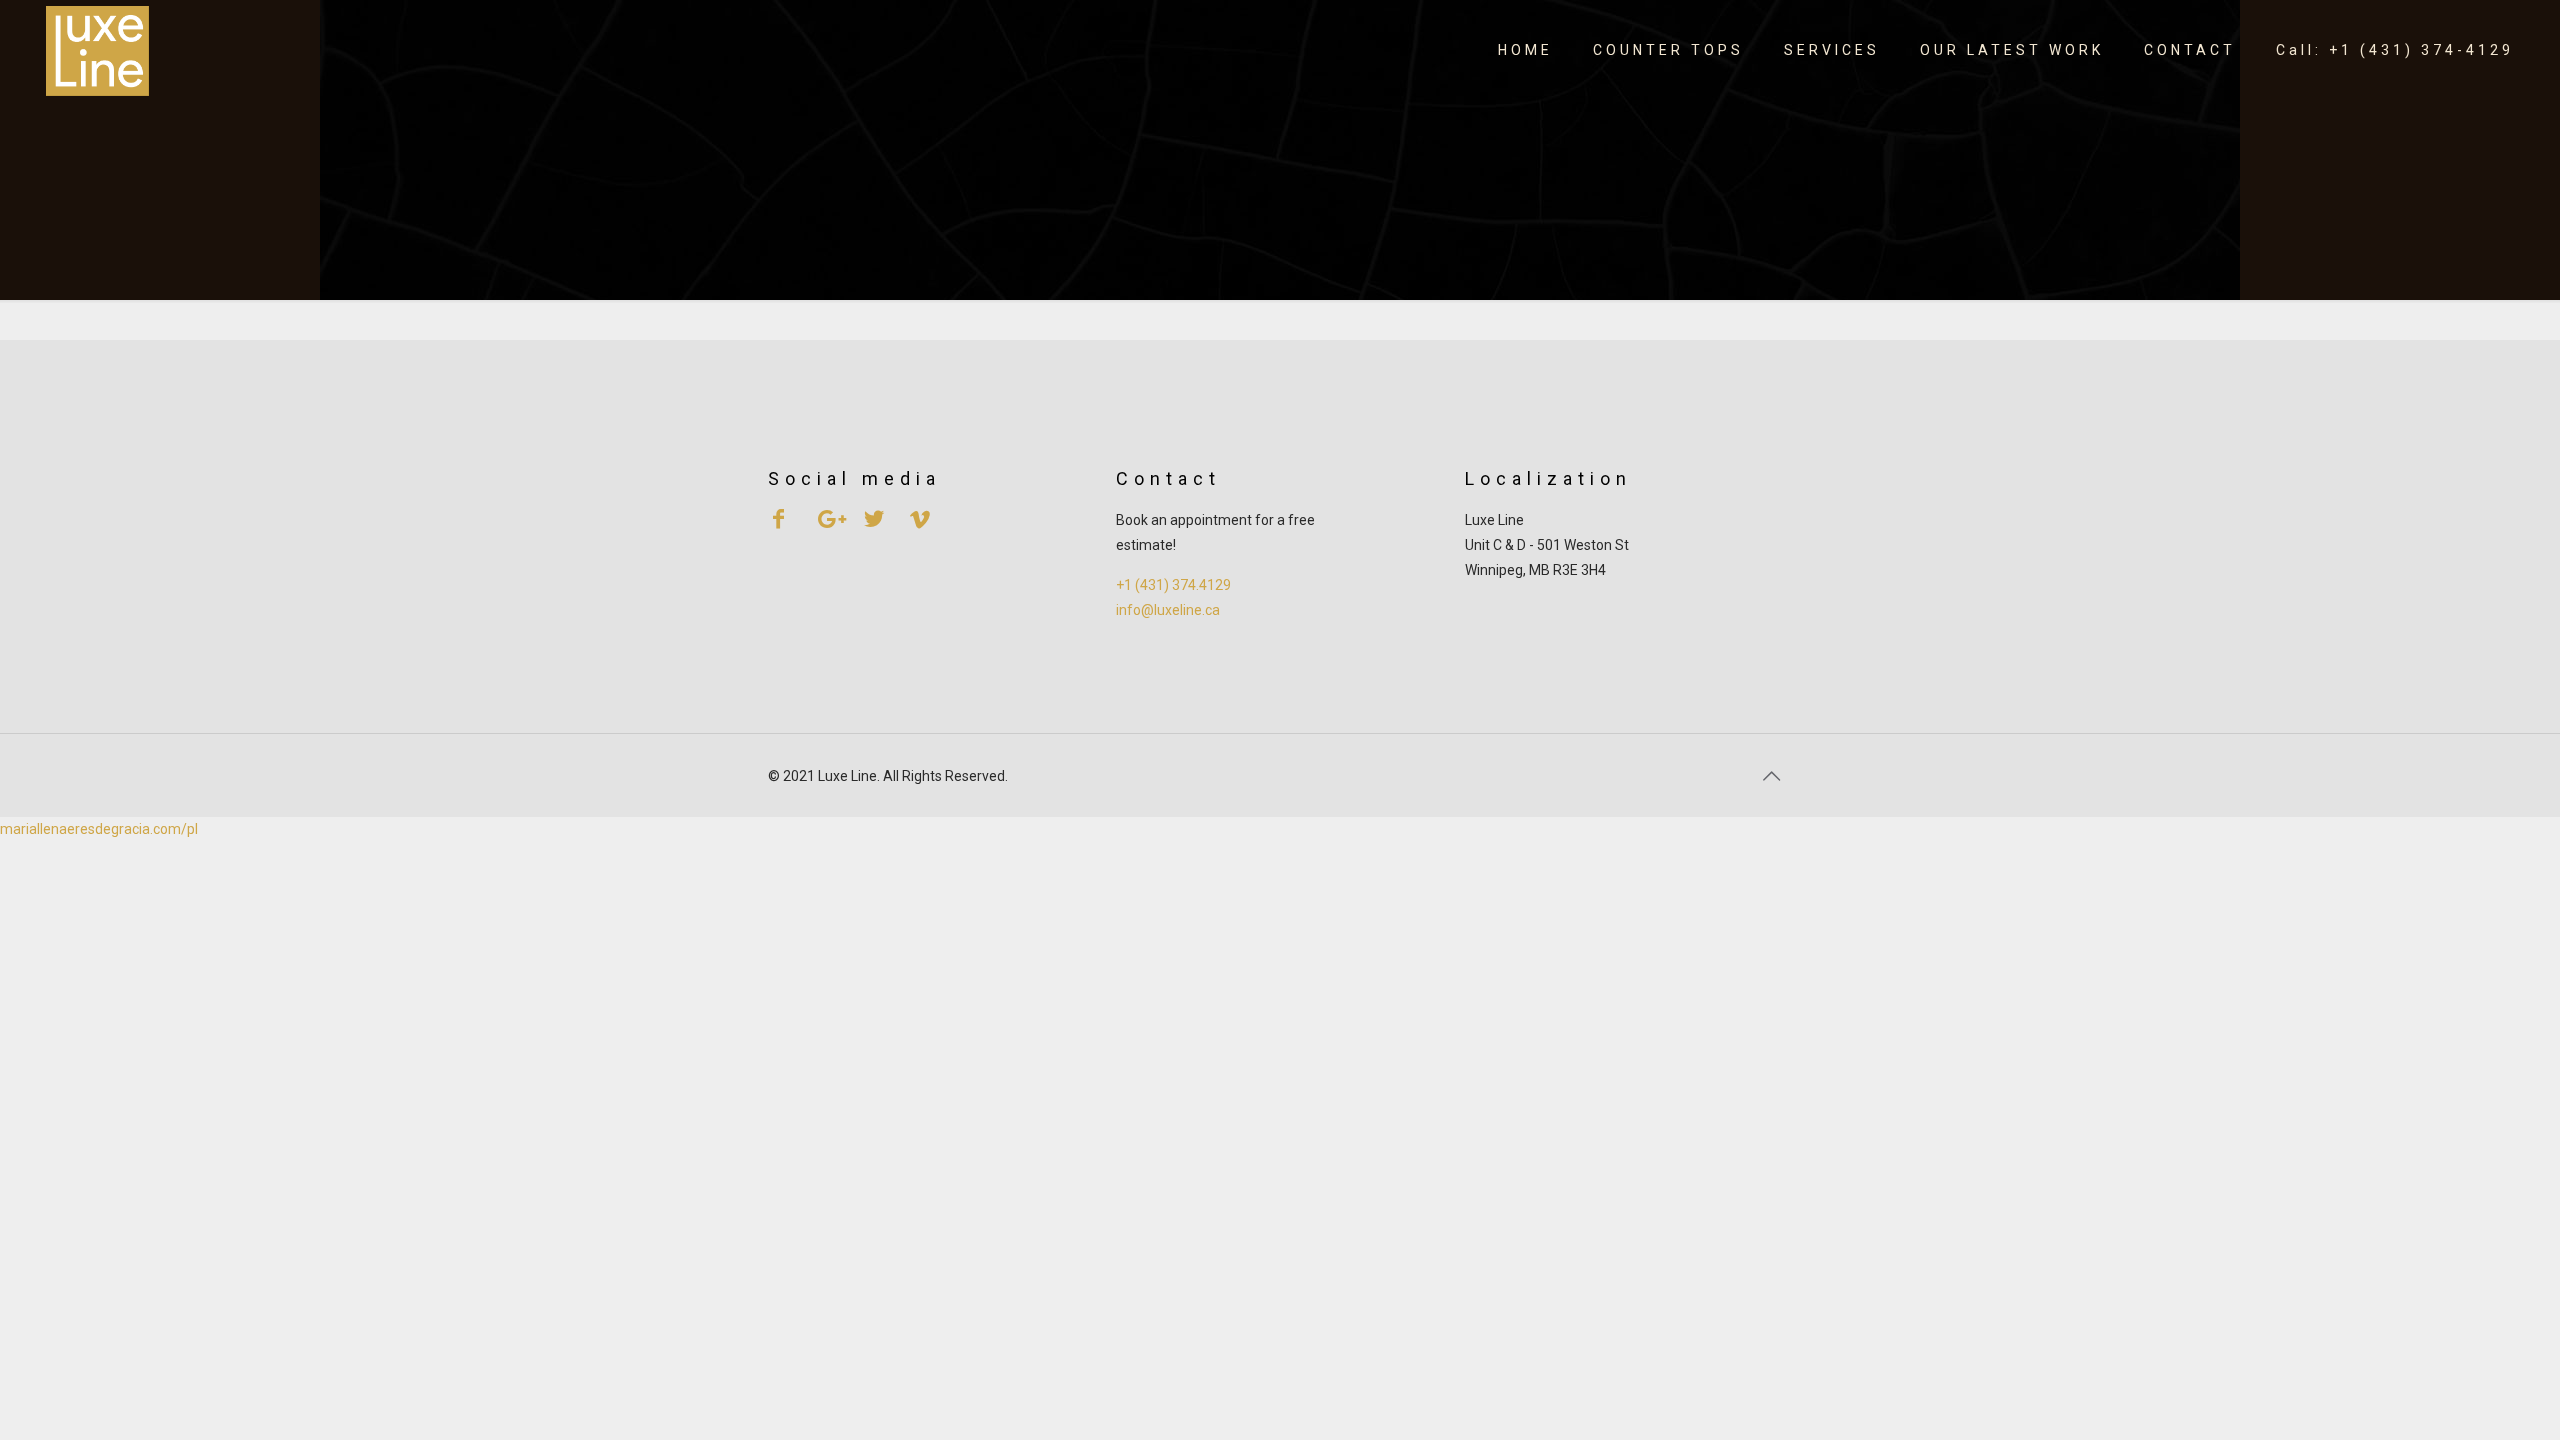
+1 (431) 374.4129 (1173, 585)
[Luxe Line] (97, 50)
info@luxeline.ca (1168, 610)
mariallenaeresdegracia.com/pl (99, 829)
